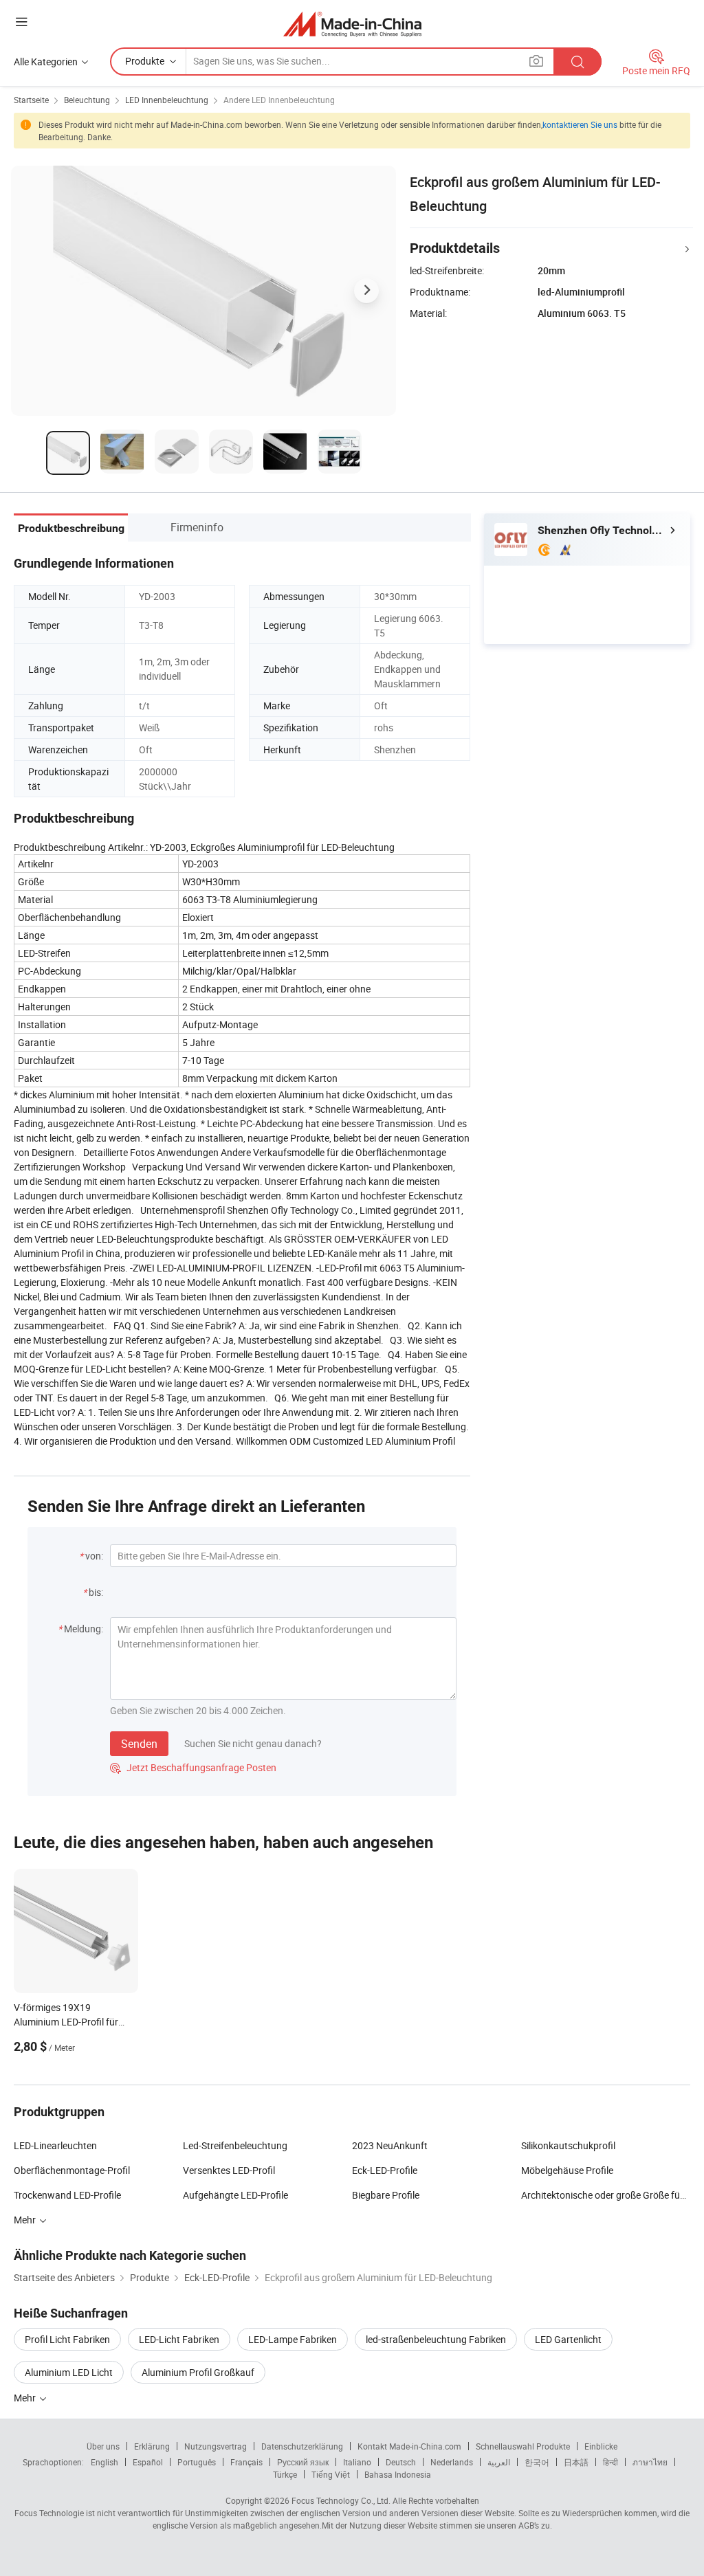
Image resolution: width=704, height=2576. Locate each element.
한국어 (537, 2462)
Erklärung (152, 2446)
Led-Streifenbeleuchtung (235, 2145)
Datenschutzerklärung (302, 2446)
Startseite (31, 100)
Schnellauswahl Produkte (523, 2446)
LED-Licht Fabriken (179, 2339)
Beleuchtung (87, 100)
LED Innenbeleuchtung (167, 100)
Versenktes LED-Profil (229, 2170)
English (104, 2462)
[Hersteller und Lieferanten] (352, 24)
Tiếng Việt (331, 2474)
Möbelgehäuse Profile (567, 2170)
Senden (139, 1744)
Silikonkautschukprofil (568, 2145)
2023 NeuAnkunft (390, 2145)
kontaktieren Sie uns (580, 124)
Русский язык (303, 2462)
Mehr (26, 2398)
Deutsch (401, 2462)
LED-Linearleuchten (55, 2145)
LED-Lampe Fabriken (293, 2339)
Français (246, 2462)
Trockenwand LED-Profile (67, 2195)
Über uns (103, 2446)
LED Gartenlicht (568, 2339)
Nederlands (452, 2462)
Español (148, 2462)
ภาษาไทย (650, 2462)
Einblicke (601, 2446)
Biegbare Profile (386, 2195)
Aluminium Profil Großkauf (198, 2372)
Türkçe (285, 2474)
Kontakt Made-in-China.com (409, 2446)
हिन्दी (610, 2462)
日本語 (576, 2462)
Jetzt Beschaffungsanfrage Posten (193, 1767)
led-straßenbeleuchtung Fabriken (436, 2339)
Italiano (357, 2462)
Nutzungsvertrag (216, 2446)
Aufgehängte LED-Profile (235, 2195)
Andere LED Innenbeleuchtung (279, 100)
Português (197, 2462)
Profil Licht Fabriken (67, 2339)
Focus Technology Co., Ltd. (341, 2500)
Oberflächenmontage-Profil (72, 2170)
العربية (499, 2462)
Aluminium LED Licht (69, 2372)
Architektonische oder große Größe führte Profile (606, 2195)
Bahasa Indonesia (398, 2474)
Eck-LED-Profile (385, 2170)
